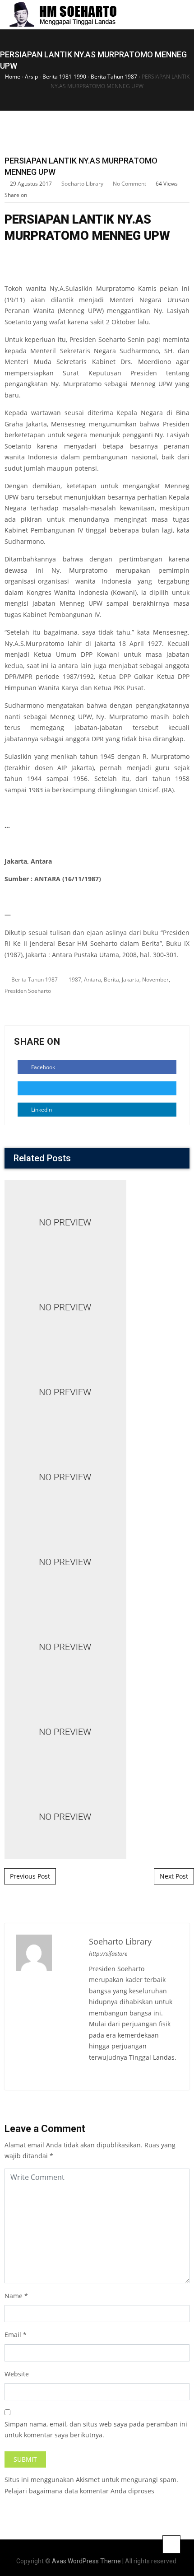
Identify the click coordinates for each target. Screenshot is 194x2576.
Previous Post (30, 1876)
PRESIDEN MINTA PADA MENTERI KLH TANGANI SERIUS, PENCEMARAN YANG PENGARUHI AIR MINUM (97, 1325)
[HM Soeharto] (62, 15)
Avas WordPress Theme (86, 2561)
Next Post (174, 1876)
